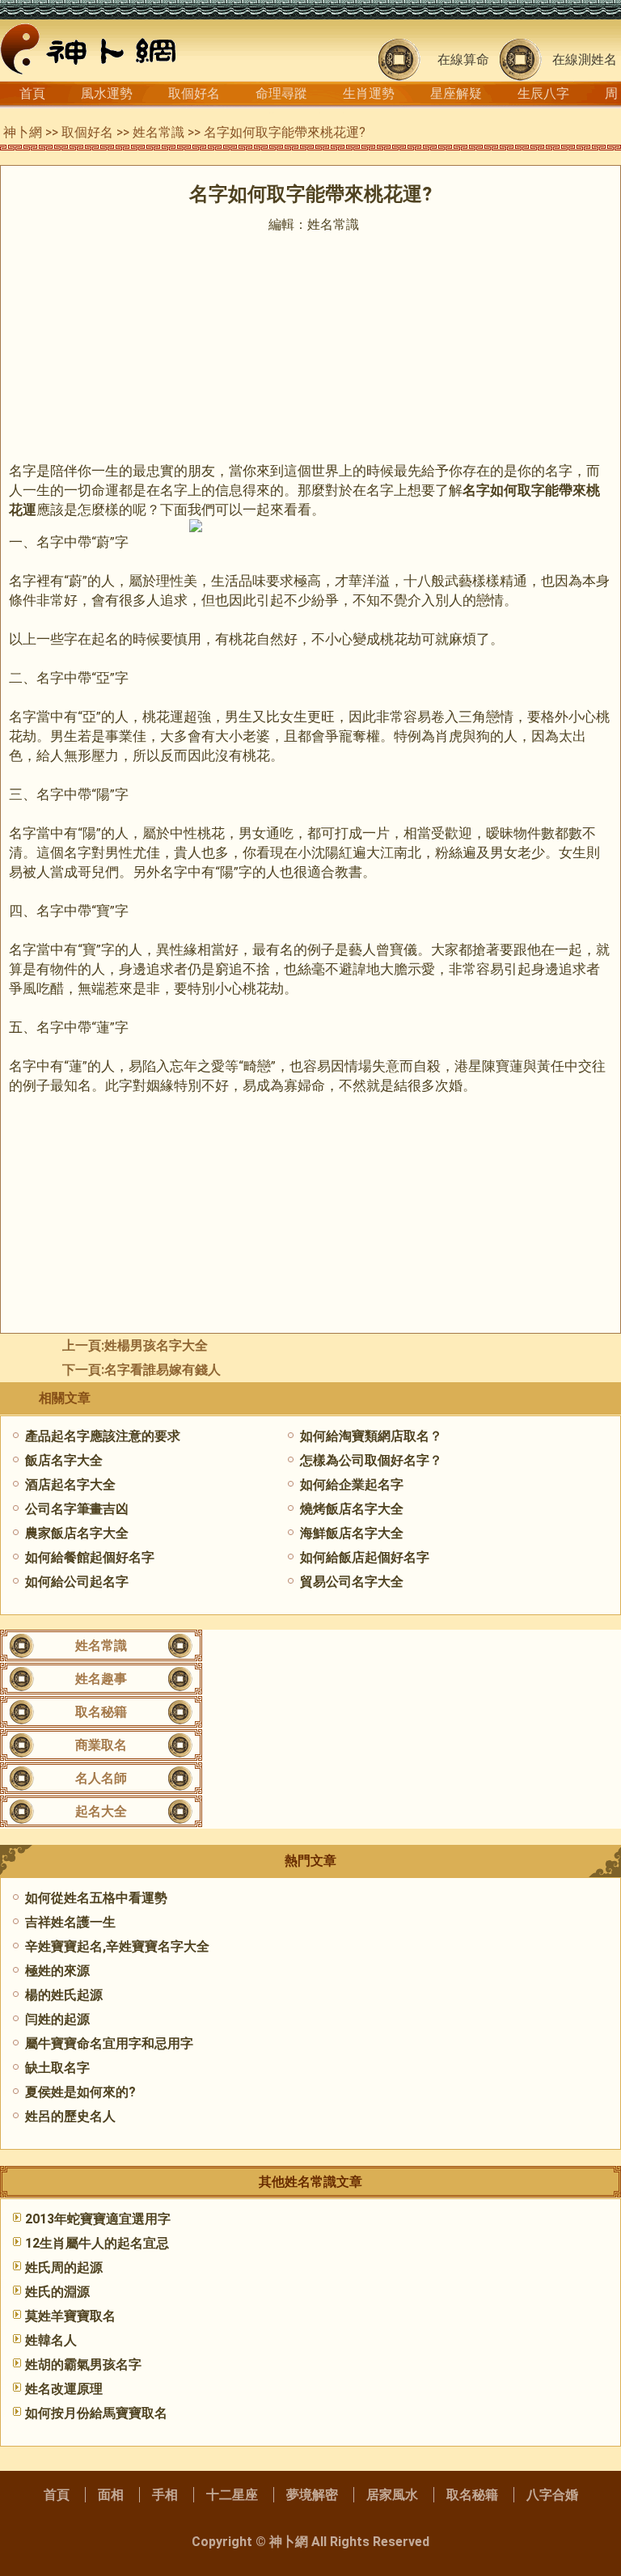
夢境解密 (312, 2495)
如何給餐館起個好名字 (90, 1557)
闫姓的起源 (57, 2019)
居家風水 (392, 2495)
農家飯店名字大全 (77, 1533)
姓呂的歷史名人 (70, 2116)
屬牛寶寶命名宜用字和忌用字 (109, 2043)
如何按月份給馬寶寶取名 (96, 2413)
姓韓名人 (51, 2340)
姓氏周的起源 (64, 2267)
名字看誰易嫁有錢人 (163, 1370)
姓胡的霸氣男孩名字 (83, 2365)
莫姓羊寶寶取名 (70, 2316)
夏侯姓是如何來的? (80, 2092)
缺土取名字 (57, 2068)
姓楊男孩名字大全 (156, 1345)
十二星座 (232, 2495)
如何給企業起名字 (352, 1485)
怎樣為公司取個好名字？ (371, 1460)
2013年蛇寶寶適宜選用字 (98, 2219)
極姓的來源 (57, 1971)
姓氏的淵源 (57, 2292)
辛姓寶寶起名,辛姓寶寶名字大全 (117, 1946)
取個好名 (194, 93)
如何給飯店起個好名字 (365, 1557)
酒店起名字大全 (70, 1485)
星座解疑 (456, 93)
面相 (111, 2495)
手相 (165, 2495)
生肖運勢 (369, 93)
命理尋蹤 (281, 93)
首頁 (32, 93)
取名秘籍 (101, 1712)
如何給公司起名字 (77, 1582)
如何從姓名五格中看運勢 (96, 1898)
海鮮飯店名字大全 (352, 1533)
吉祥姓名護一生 (70, 1922)
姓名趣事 (101, 1679)
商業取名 (101, 1745)
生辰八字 (543, 93)
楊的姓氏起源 (64, 1995)
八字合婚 (552, 2495)
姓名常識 (158, 132)
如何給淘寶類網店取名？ (371, 1436)
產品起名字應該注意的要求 (103, 1436)
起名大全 (101, 1811)
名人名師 (101, 1778)
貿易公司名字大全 (352, 1582)
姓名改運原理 (64, 2389)
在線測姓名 (585, 59)
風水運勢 (107, 93)
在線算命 (463, 59)
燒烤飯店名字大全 (352, 1509)
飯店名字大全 (64, 1460)
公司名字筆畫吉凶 (77, 1509)
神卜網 (23, 132)
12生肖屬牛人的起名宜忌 (97, 2243)
